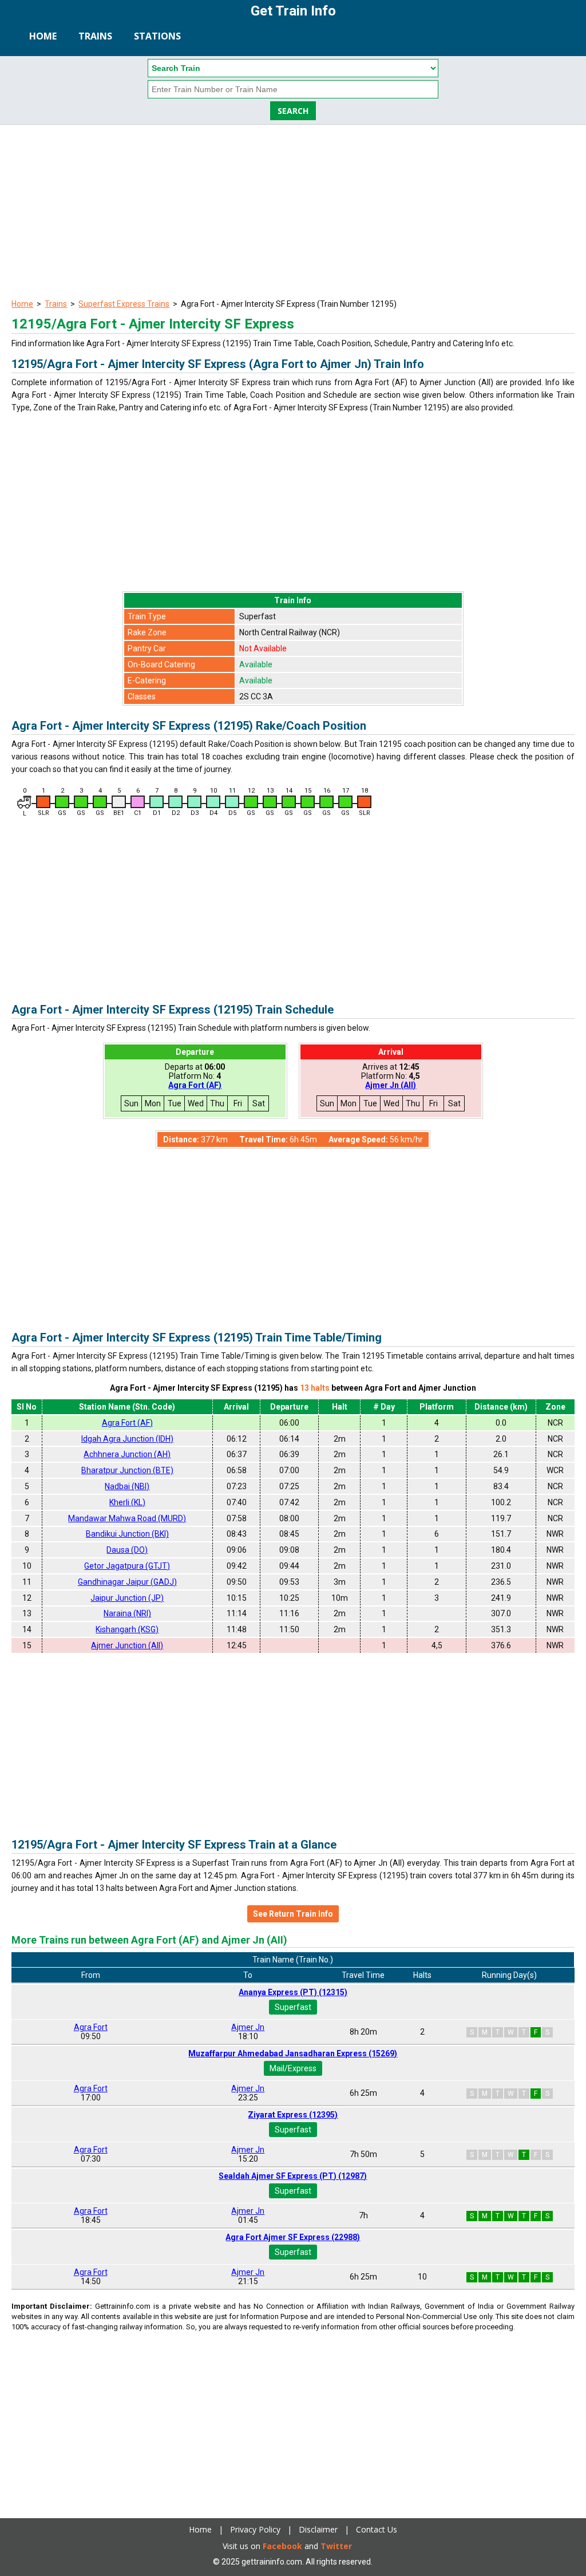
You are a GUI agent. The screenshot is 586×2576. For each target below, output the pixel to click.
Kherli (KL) (127, 1502)
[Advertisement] (293, 211)
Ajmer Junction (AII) (127, 1645)
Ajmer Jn (248, 2027)
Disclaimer (318, 2529)
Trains (95, 36)
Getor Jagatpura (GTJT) (127, 1566)
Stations (157, 36)
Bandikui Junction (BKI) (127, 1534)
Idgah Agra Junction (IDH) (127, 1439)
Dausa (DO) (127, 1550)
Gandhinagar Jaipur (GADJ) (127, 1582)
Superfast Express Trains (124, 304)
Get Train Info (293, 11)
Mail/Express (293, 2068)
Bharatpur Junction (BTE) (127, 1470)
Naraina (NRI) (127, 1613)
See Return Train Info (293, 1914)
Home (43, 36)
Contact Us (377, 2529)
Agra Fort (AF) (195, 1085)
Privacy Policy (255, 2529)
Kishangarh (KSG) (127, 1629)
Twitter (336, 2546)
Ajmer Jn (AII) (391, 1085)
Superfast (293, 2007)
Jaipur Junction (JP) (127, 1598)
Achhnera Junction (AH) (127, 1454)
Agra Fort (91, 2027)
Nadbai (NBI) (127, 1486)
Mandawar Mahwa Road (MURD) (127, 1518)
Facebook (282, 2546)
